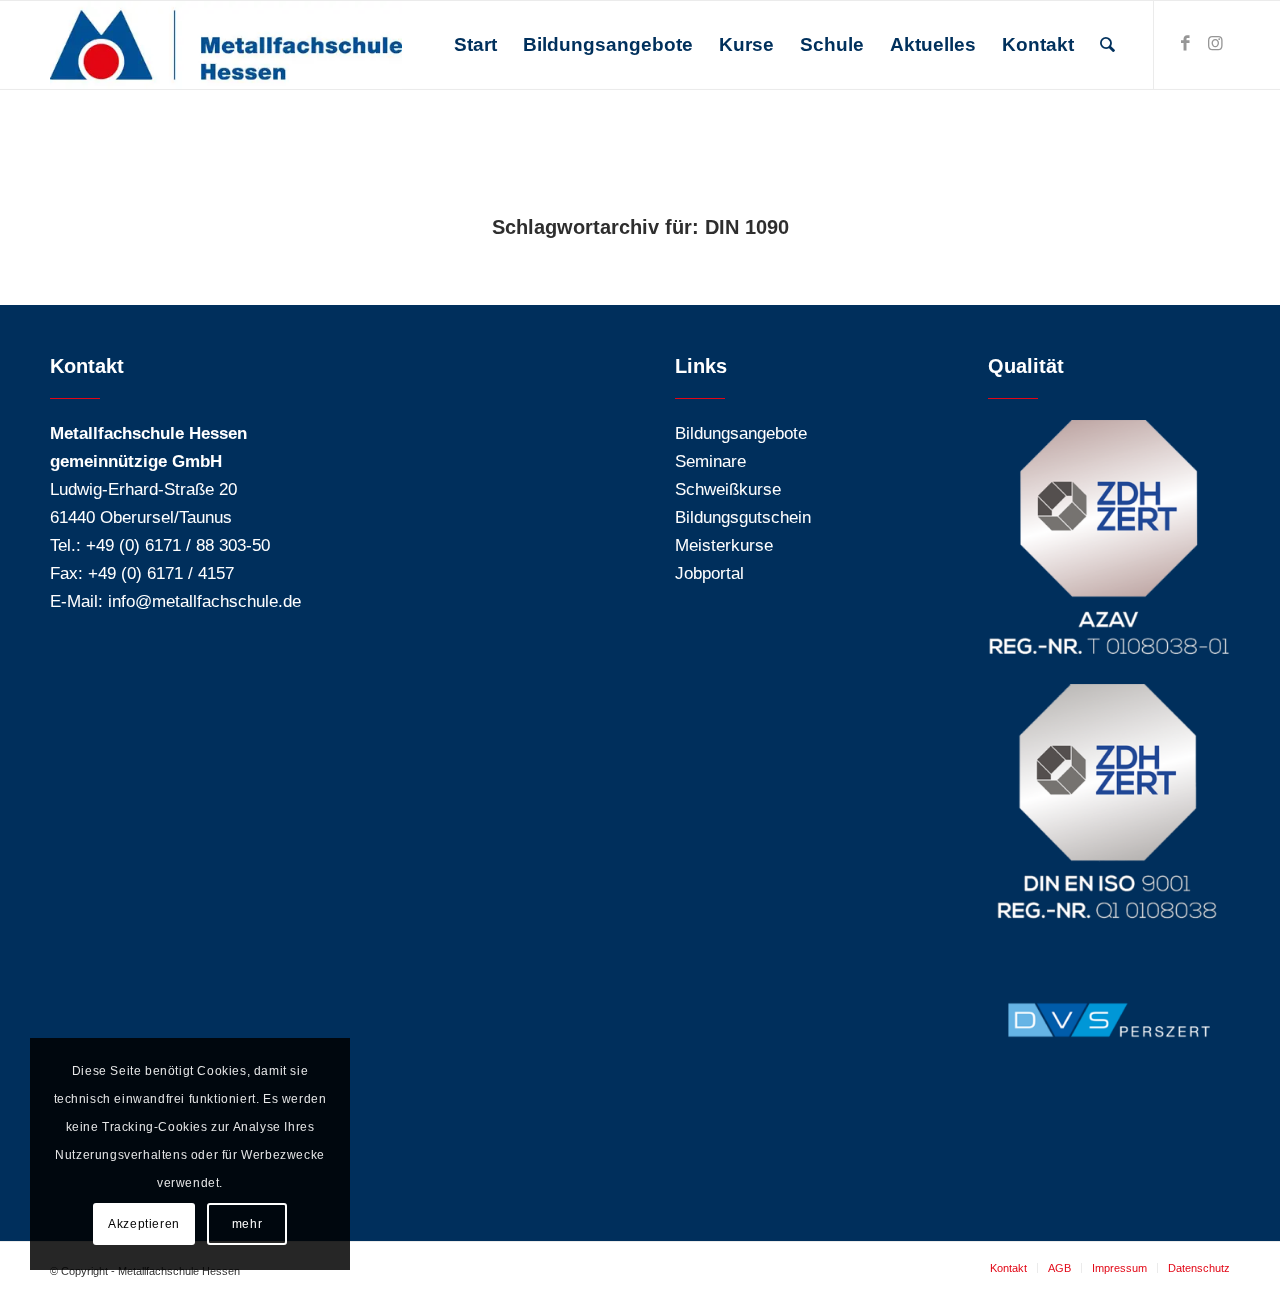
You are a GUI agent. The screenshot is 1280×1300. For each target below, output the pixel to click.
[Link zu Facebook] (1185, 44)
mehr (247, 1224)
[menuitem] (475, 45)
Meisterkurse (724, 545)
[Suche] (1107, 45)
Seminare (710, 461)
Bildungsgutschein (743, 517)
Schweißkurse (728, 489)
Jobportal (709, 573)
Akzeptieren (144, 1224)
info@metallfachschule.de (204, 601)
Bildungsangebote (741, 433)
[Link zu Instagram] (1215, 44)
